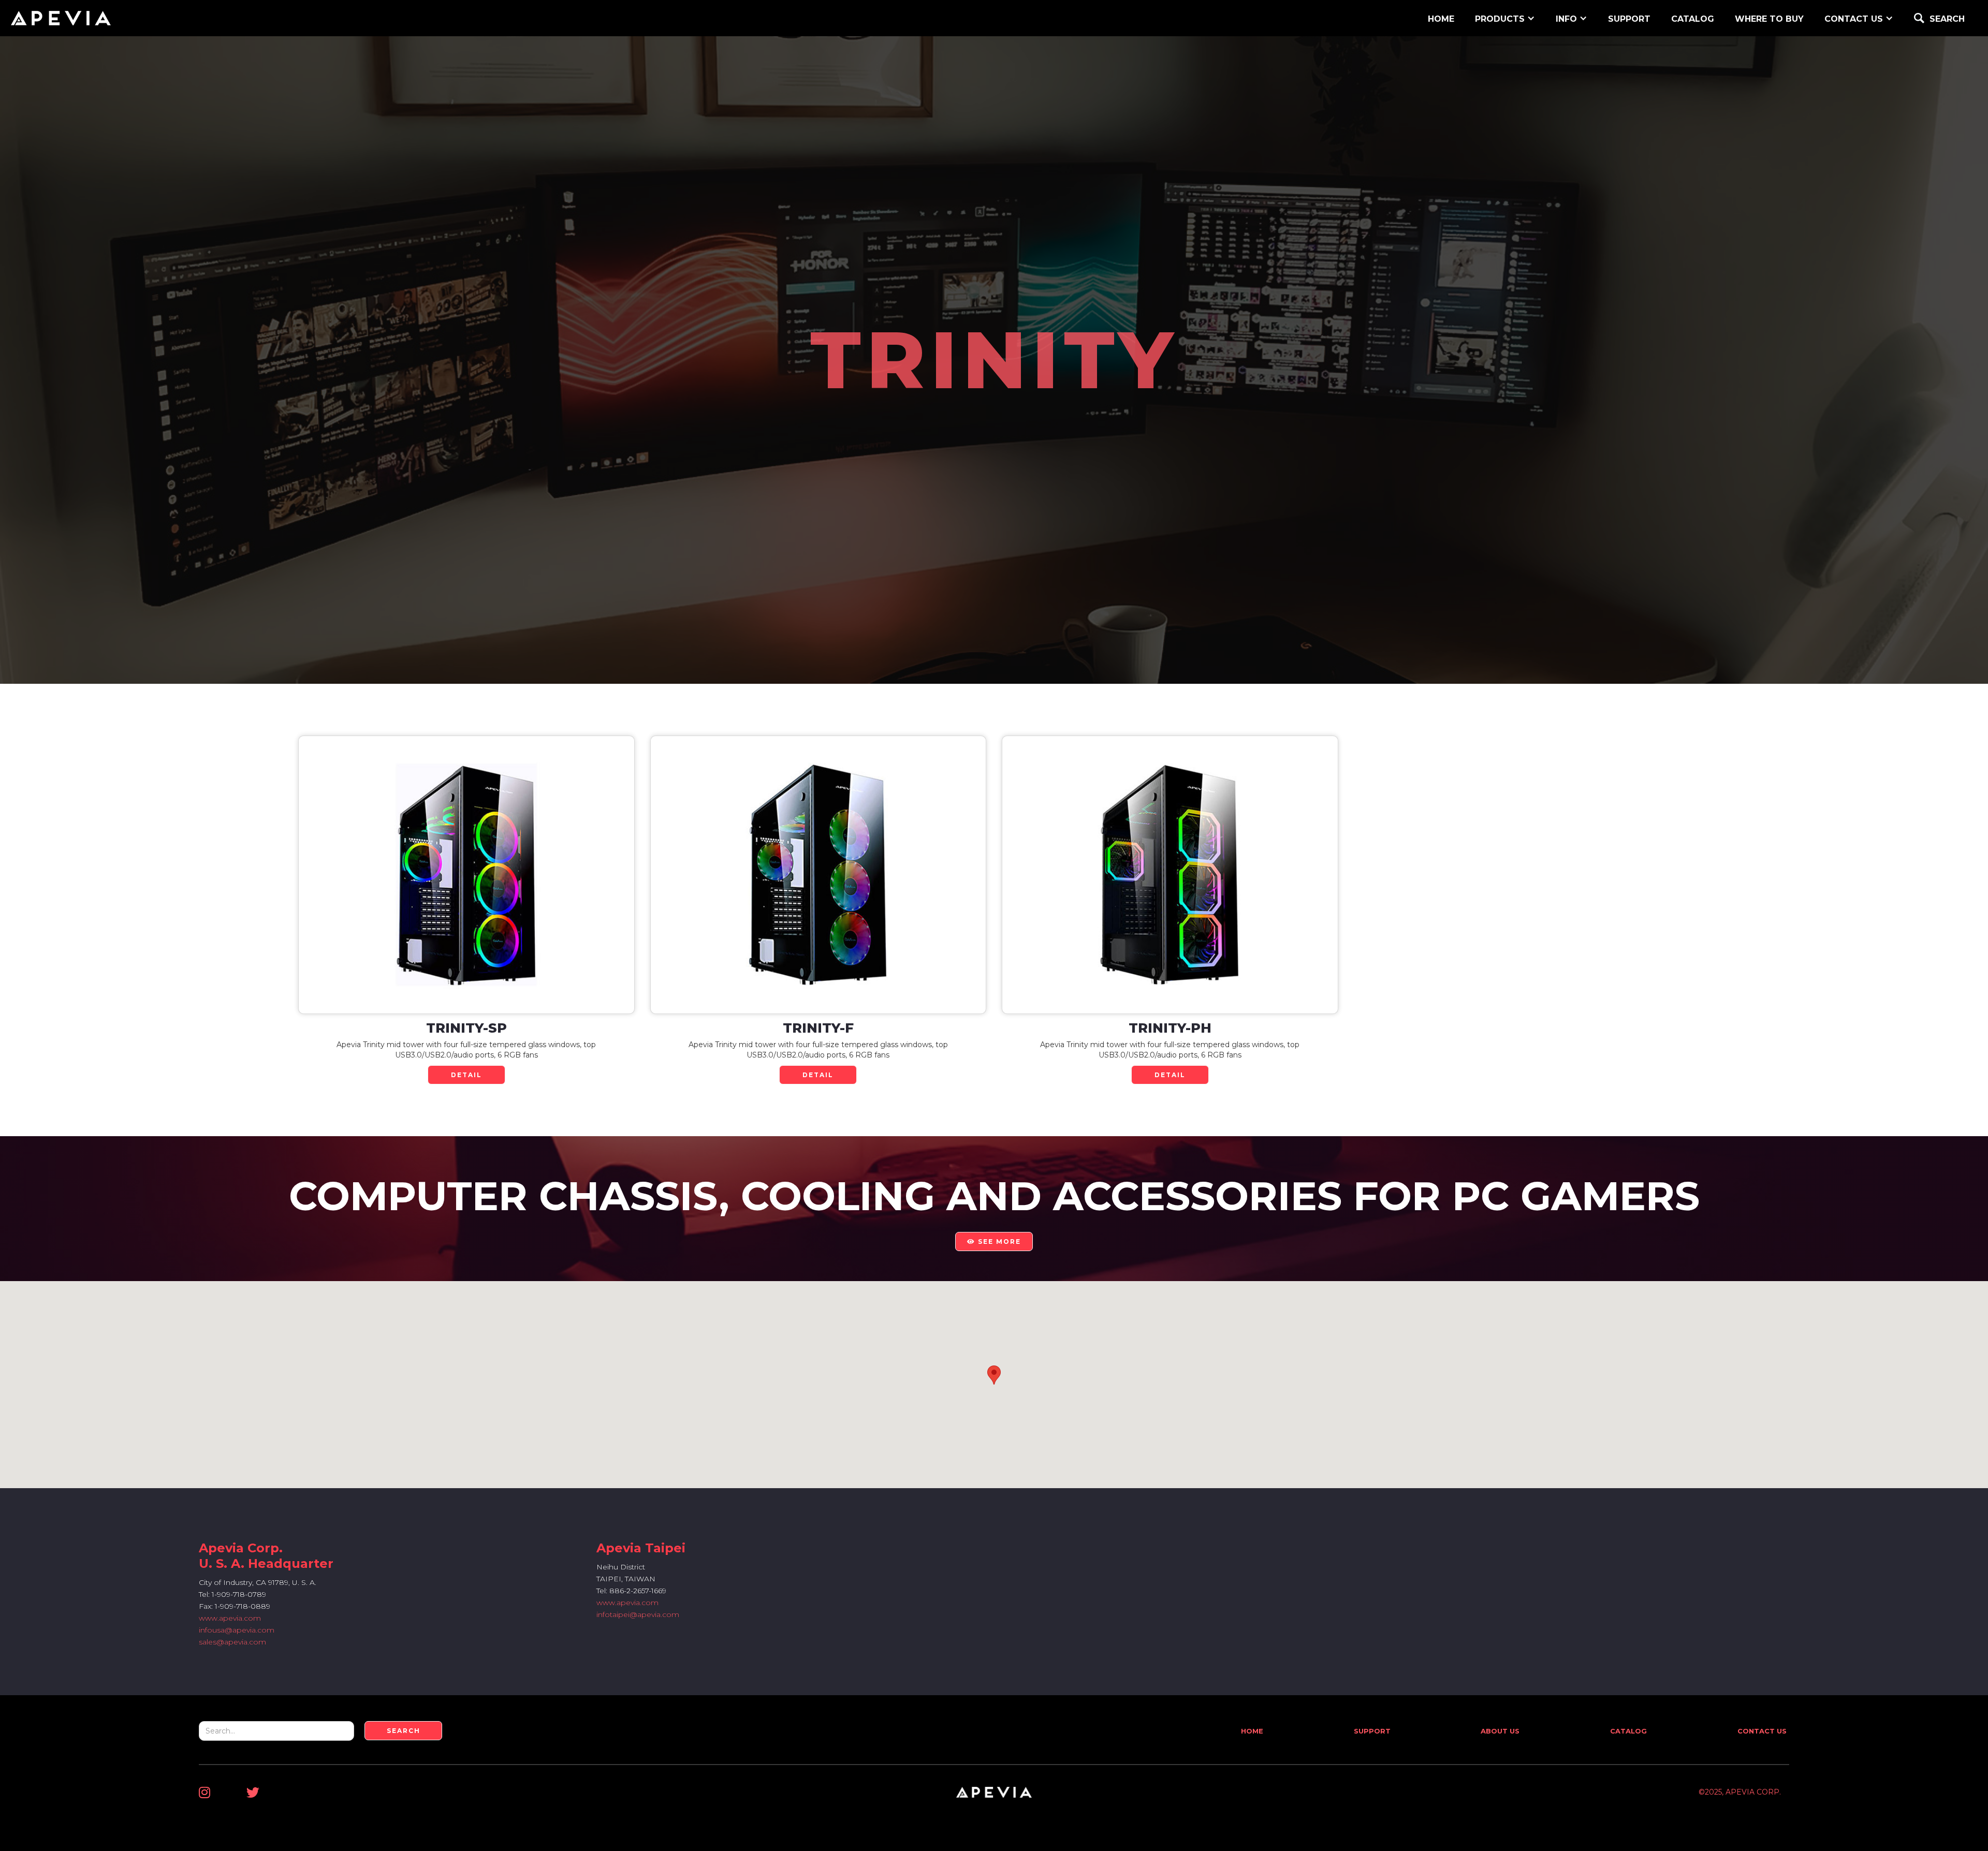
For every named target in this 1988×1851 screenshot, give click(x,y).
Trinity (994, 360)
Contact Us (1762, 1731)
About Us (1500, 1731)
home (1441, 19)
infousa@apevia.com (237, 1630)
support (1629, 19)
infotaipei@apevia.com (638, 1614)
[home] (61, 18)
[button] (1505, 18)
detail (466, 1075)
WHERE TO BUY (1769, 19)
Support (1372, 1731)
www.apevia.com (230, 1618)
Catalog (1693, 19)
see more (994, 1242)
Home (1252, 1731)
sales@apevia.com (232, 1642)
